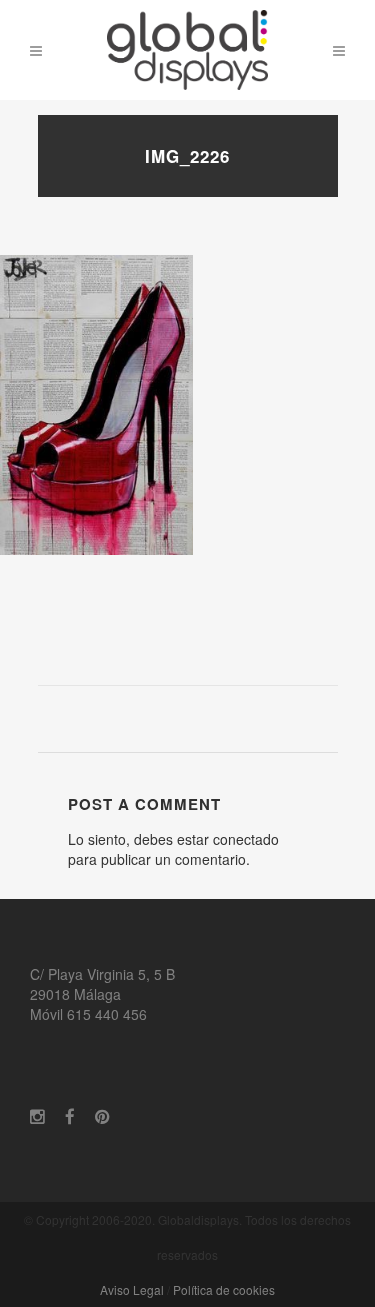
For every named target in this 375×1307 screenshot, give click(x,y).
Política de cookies (224, 1289)
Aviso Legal (132, 1289)
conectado (246, 839)
